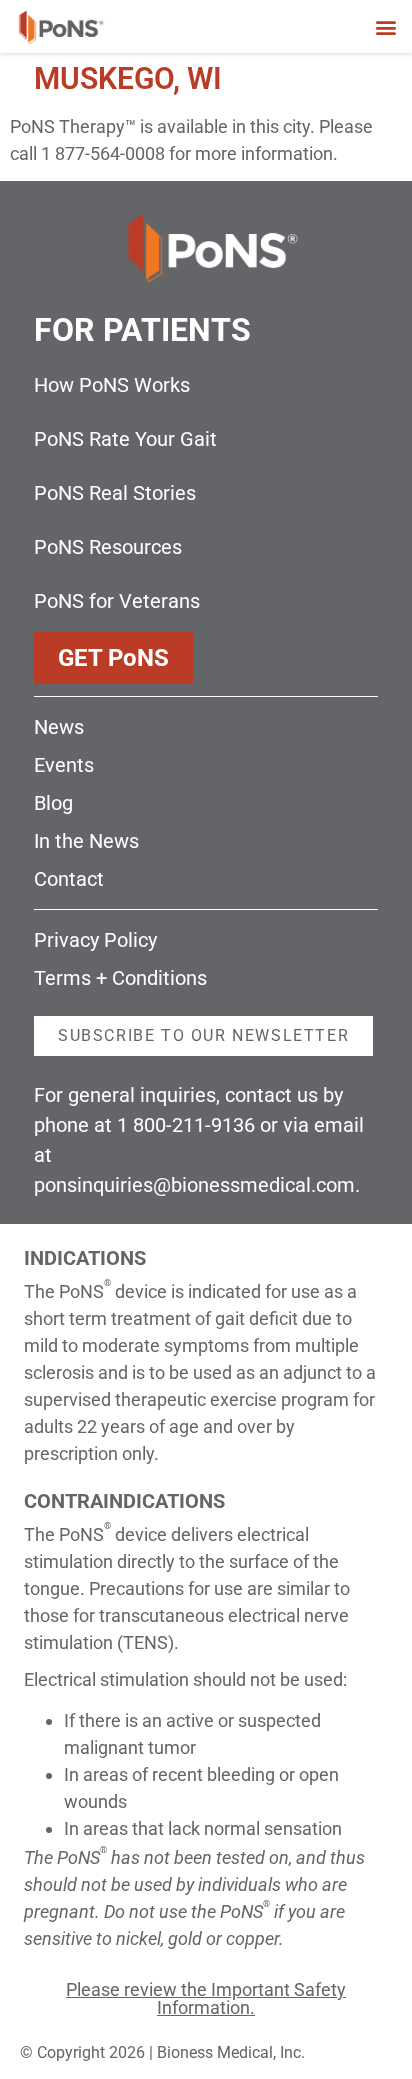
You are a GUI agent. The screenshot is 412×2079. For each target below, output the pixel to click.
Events (64, 765)
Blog (53, 803)
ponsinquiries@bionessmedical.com (194, 1185)
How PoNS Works (112, 385)
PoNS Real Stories (115, 493)
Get (113, 658)
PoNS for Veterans (117, 601)
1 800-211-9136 (186, 1125)
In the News (86, 841)
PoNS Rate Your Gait (125, 439)
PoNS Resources (108, 547)
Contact (69, 879)
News (59, 727)
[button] (385, 26)
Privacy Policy (95, 940)
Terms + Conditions (120, 978)
